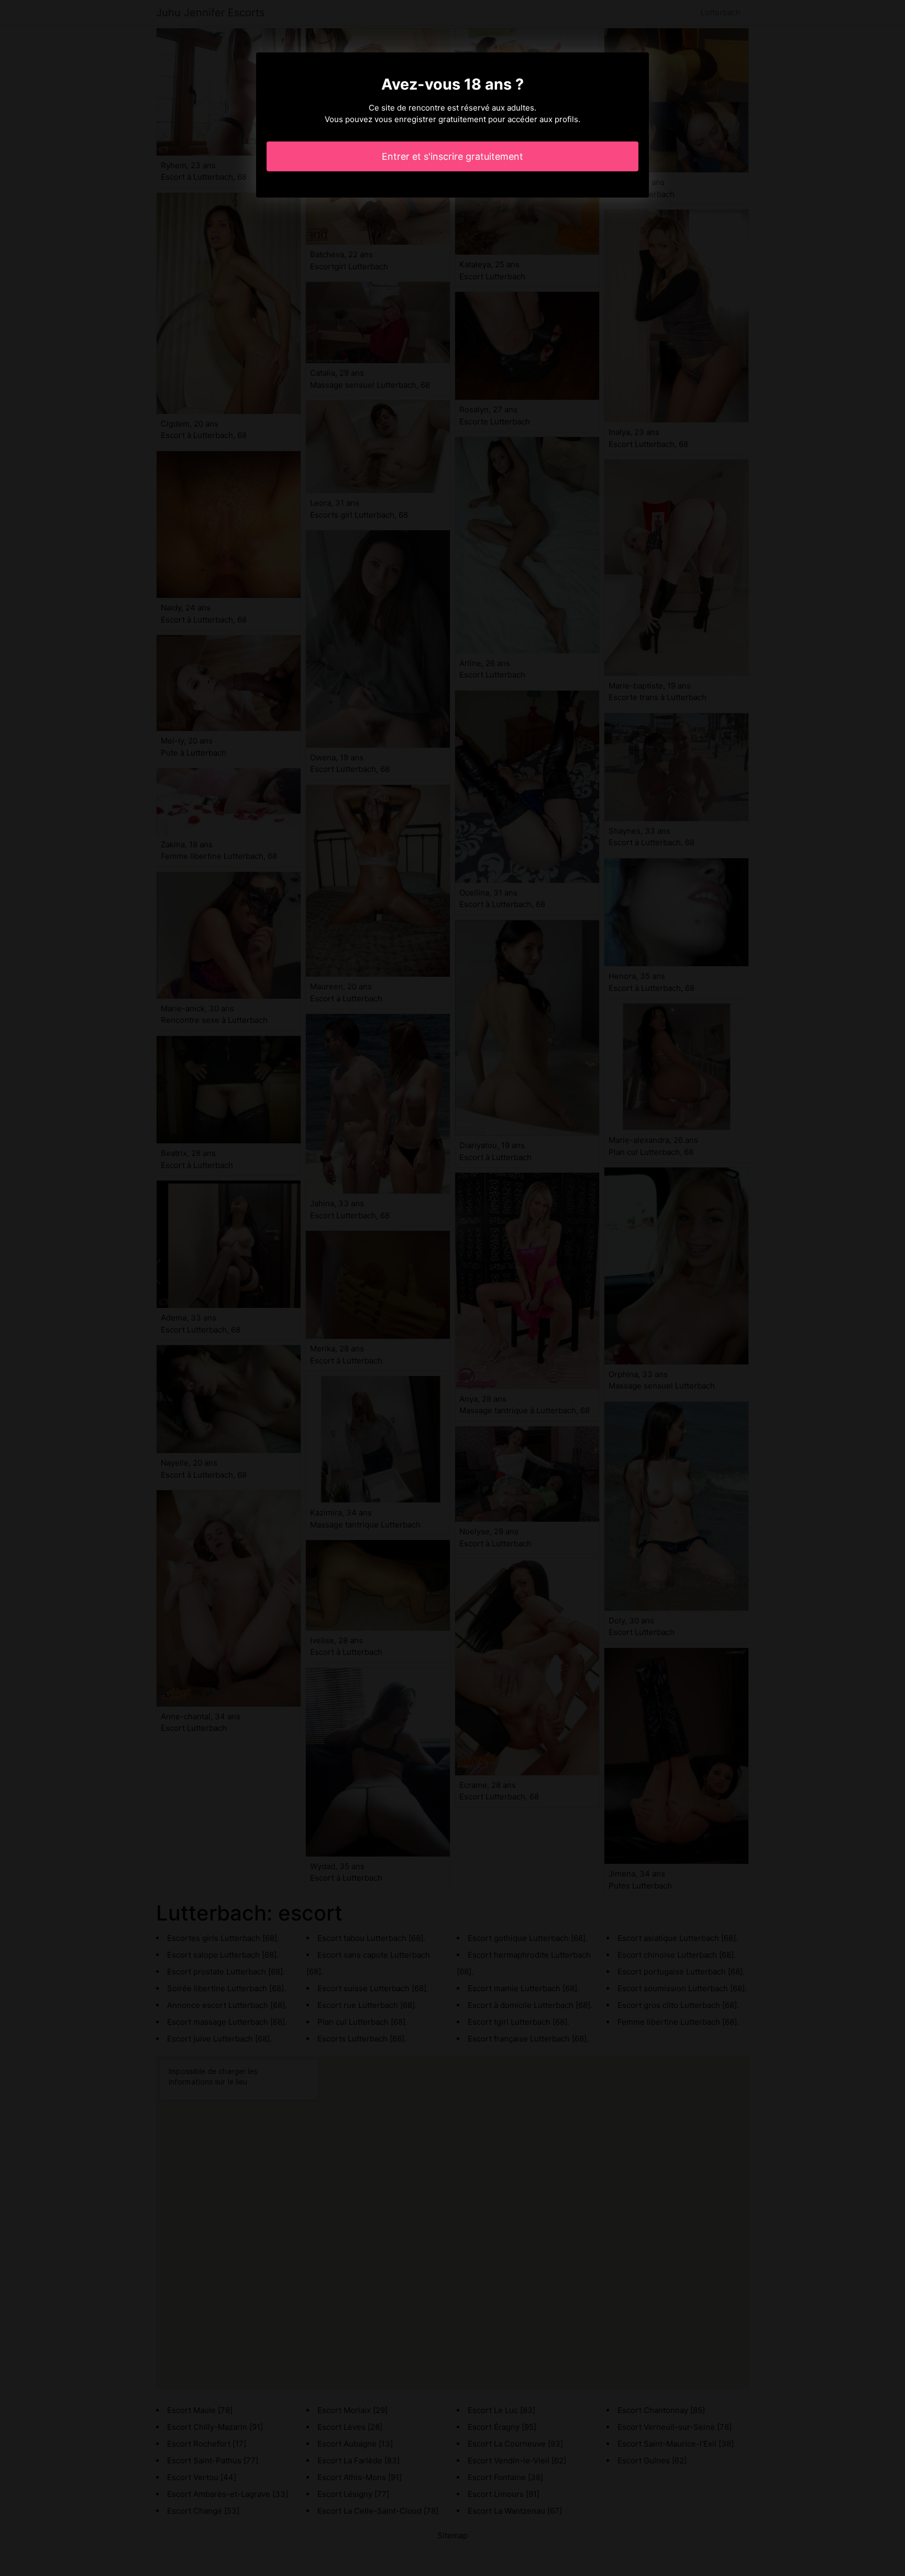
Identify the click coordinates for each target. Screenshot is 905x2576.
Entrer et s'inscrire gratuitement (452, 156)
